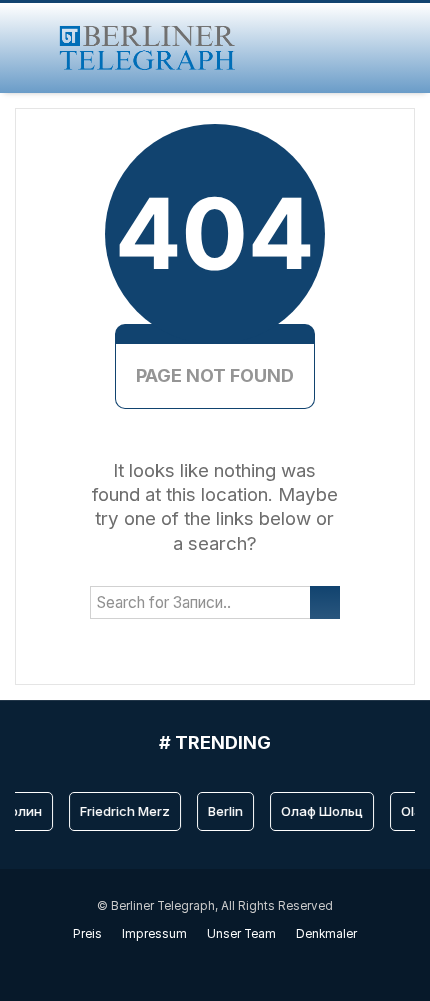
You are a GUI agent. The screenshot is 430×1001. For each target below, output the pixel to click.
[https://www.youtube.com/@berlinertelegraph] (204, 963)
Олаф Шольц (320, 811)
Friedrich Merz (123, 811)
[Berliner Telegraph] (147, 48)
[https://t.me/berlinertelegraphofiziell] (225, 963)
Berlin (223, 811)
